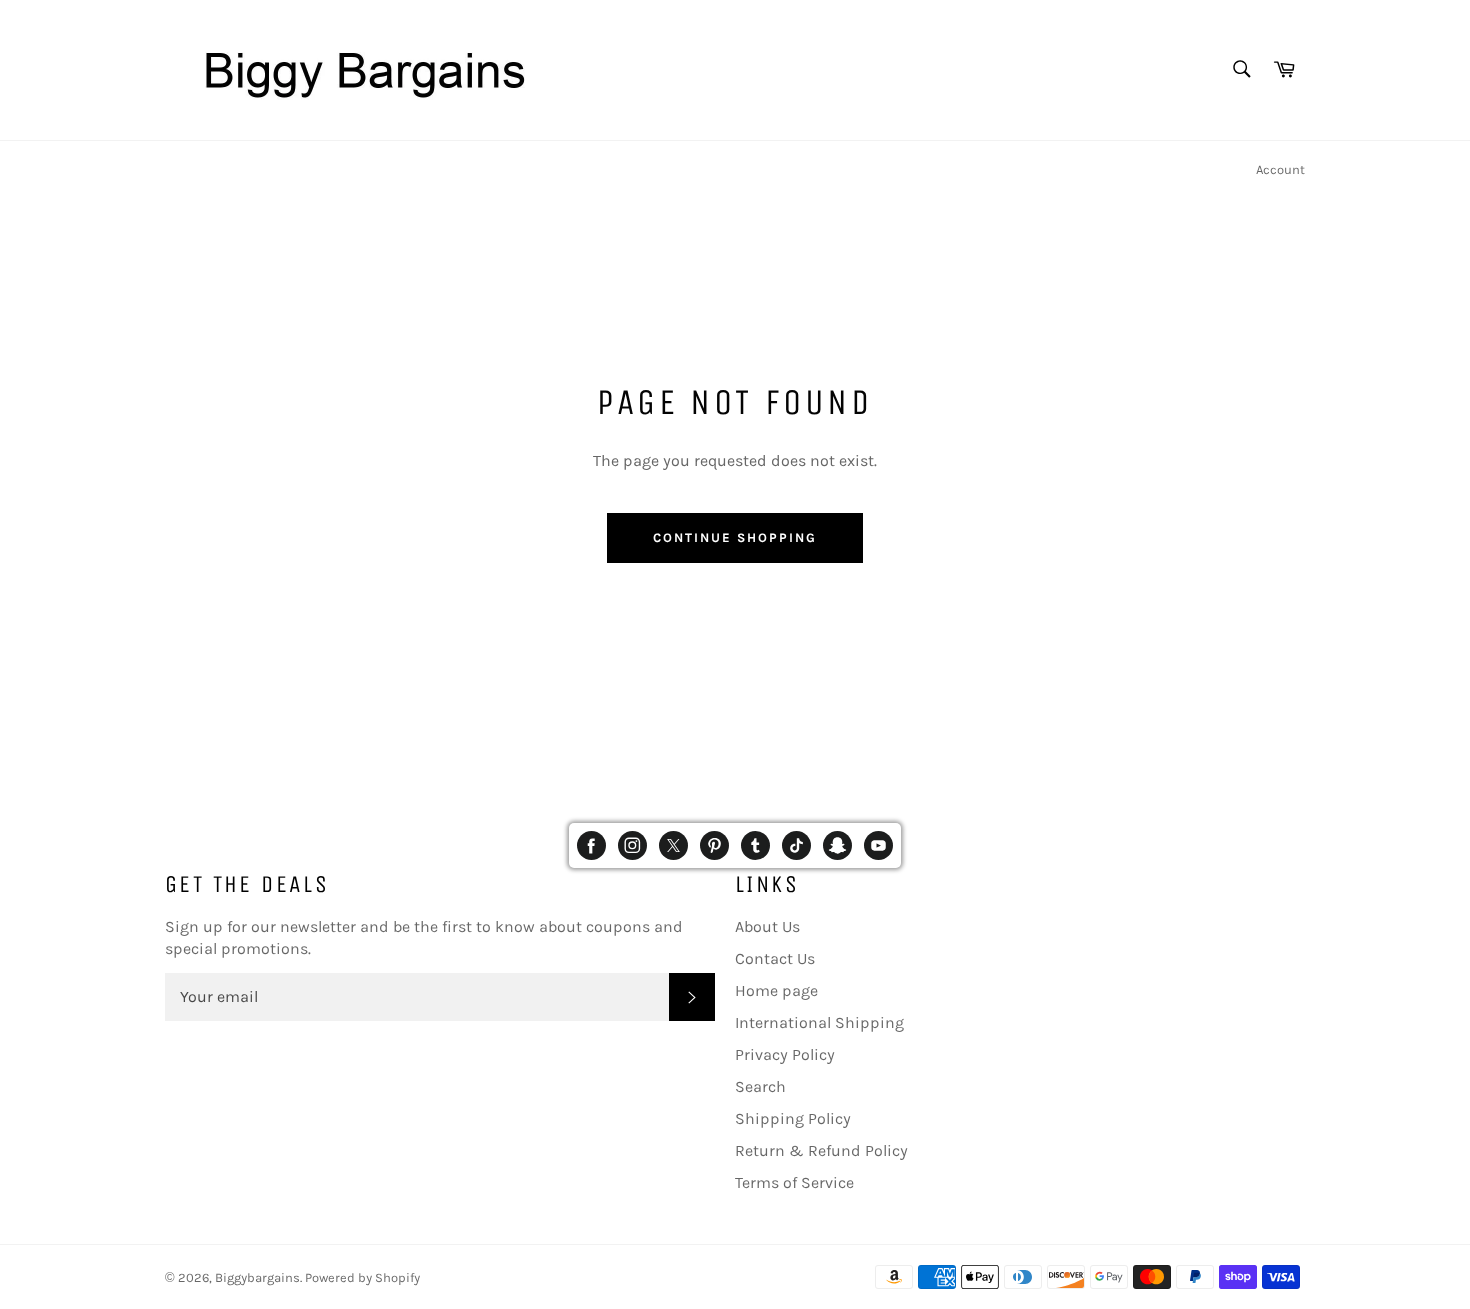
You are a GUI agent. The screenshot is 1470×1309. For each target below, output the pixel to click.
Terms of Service (794, 1182)
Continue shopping (734, 537)
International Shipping (819, 1022)
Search (760, 1086)
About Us (767, 926)
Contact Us (775, 958)
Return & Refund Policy (821, 1150)
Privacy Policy (785, 1054)
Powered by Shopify (362, 1277)
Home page (776, 990)
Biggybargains (257, 1277)
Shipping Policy (793, 1118)
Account (1280, 169)
